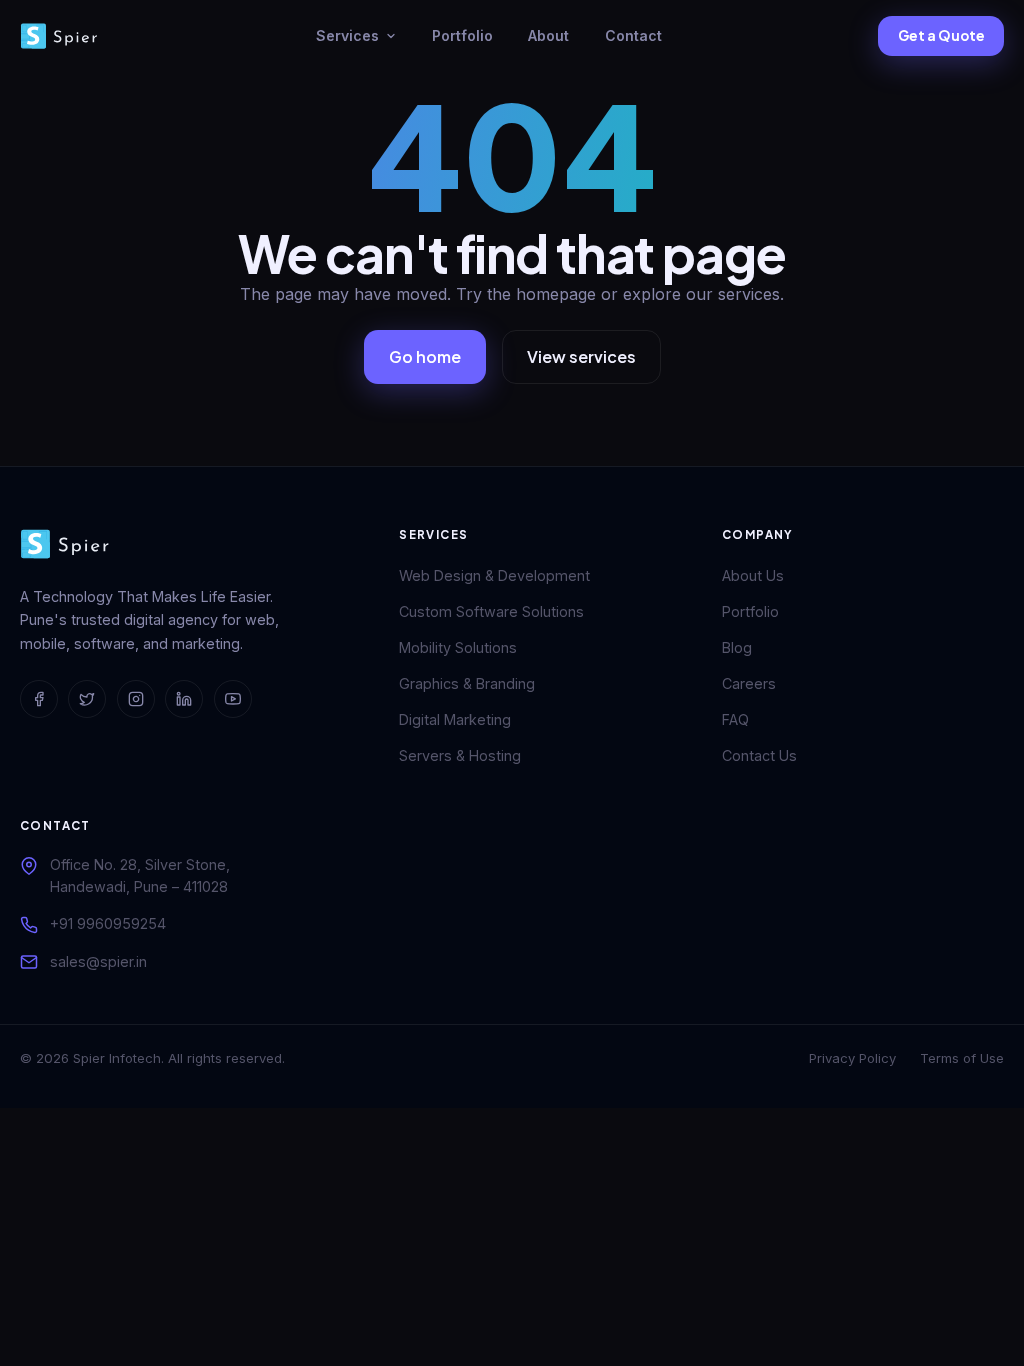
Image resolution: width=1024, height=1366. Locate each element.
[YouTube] (233, 699)
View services (581, 356)
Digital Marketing (455, 719)
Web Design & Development (494, 575)
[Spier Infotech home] (60, 36)
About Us (753, 575)
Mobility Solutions (458, 647)
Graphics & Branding (467, 683)
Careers (749, 683)
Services (347, 35)
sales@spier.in (98, 961)
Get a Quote (941, 35)
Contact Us (759, 755)
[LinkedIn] (184, 699)
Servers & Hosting (460, 755)
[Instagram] (136, 699)
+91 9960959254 (108, 923)
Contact (633, 35)
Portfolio (462, 35)
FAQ (735, 719)
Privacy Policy (852, 1058)
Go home (425, 356)
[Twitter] (87, 699)
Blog (737, 647)
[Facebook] (39, 699)
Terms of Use (962, 1058)
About (548, 35)
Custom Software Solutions (491, 611)
